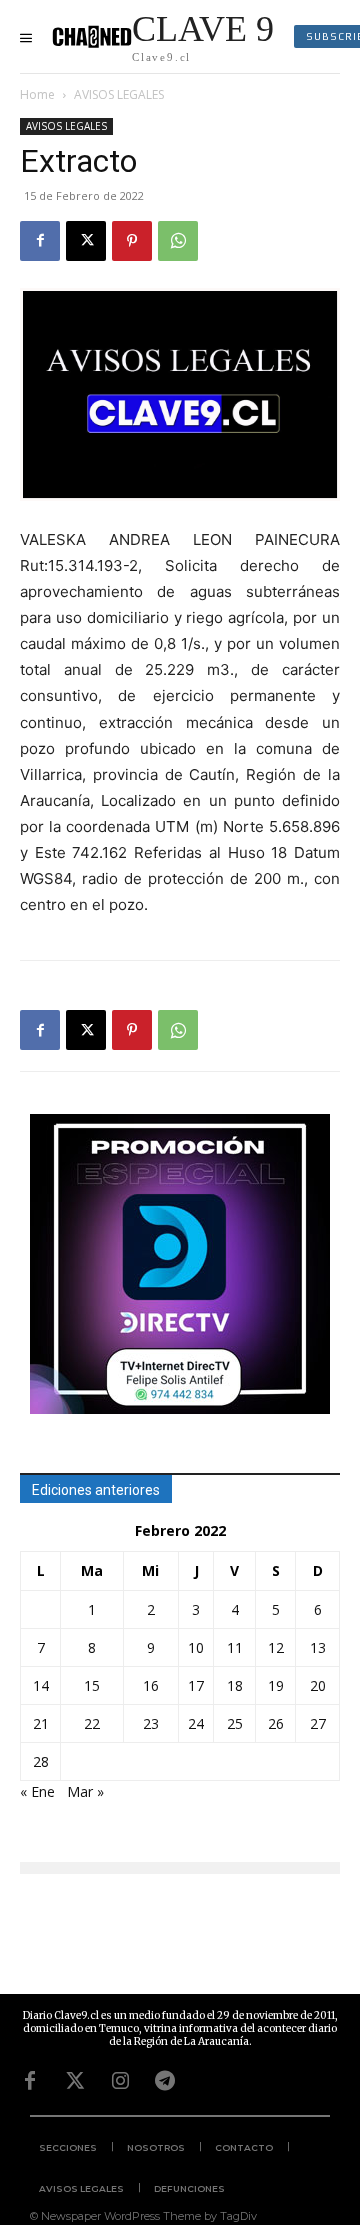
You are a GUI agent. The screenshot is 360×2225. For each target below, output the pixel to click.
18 (235, 1685)
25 (235, 1723)
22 (92, 1723)
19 (276, 1685)
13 (318, 1647)
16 (151, 1685)
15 (92, 1685)
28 (41, 1761)
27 (318, 1723)
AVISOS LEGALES (119, 94)
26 (276, 1723)
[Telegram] (165, 2081)
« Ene (37, 1791)
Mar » (85, 1791)
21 (41, 1723)
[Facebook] (40, 241)
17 (196, 1685)
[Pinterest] (132, 241)
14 (41, 1685)
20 (318, 1685)
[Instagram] (120, 2081)
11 (235, 1647)
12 (276, 1647)
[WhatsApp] (178, 241)
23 (151, 1723)
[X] (86, 241)
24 (196, 1723)
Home (37, 94)
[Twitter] (75, 2081)
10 (196, 1647)
